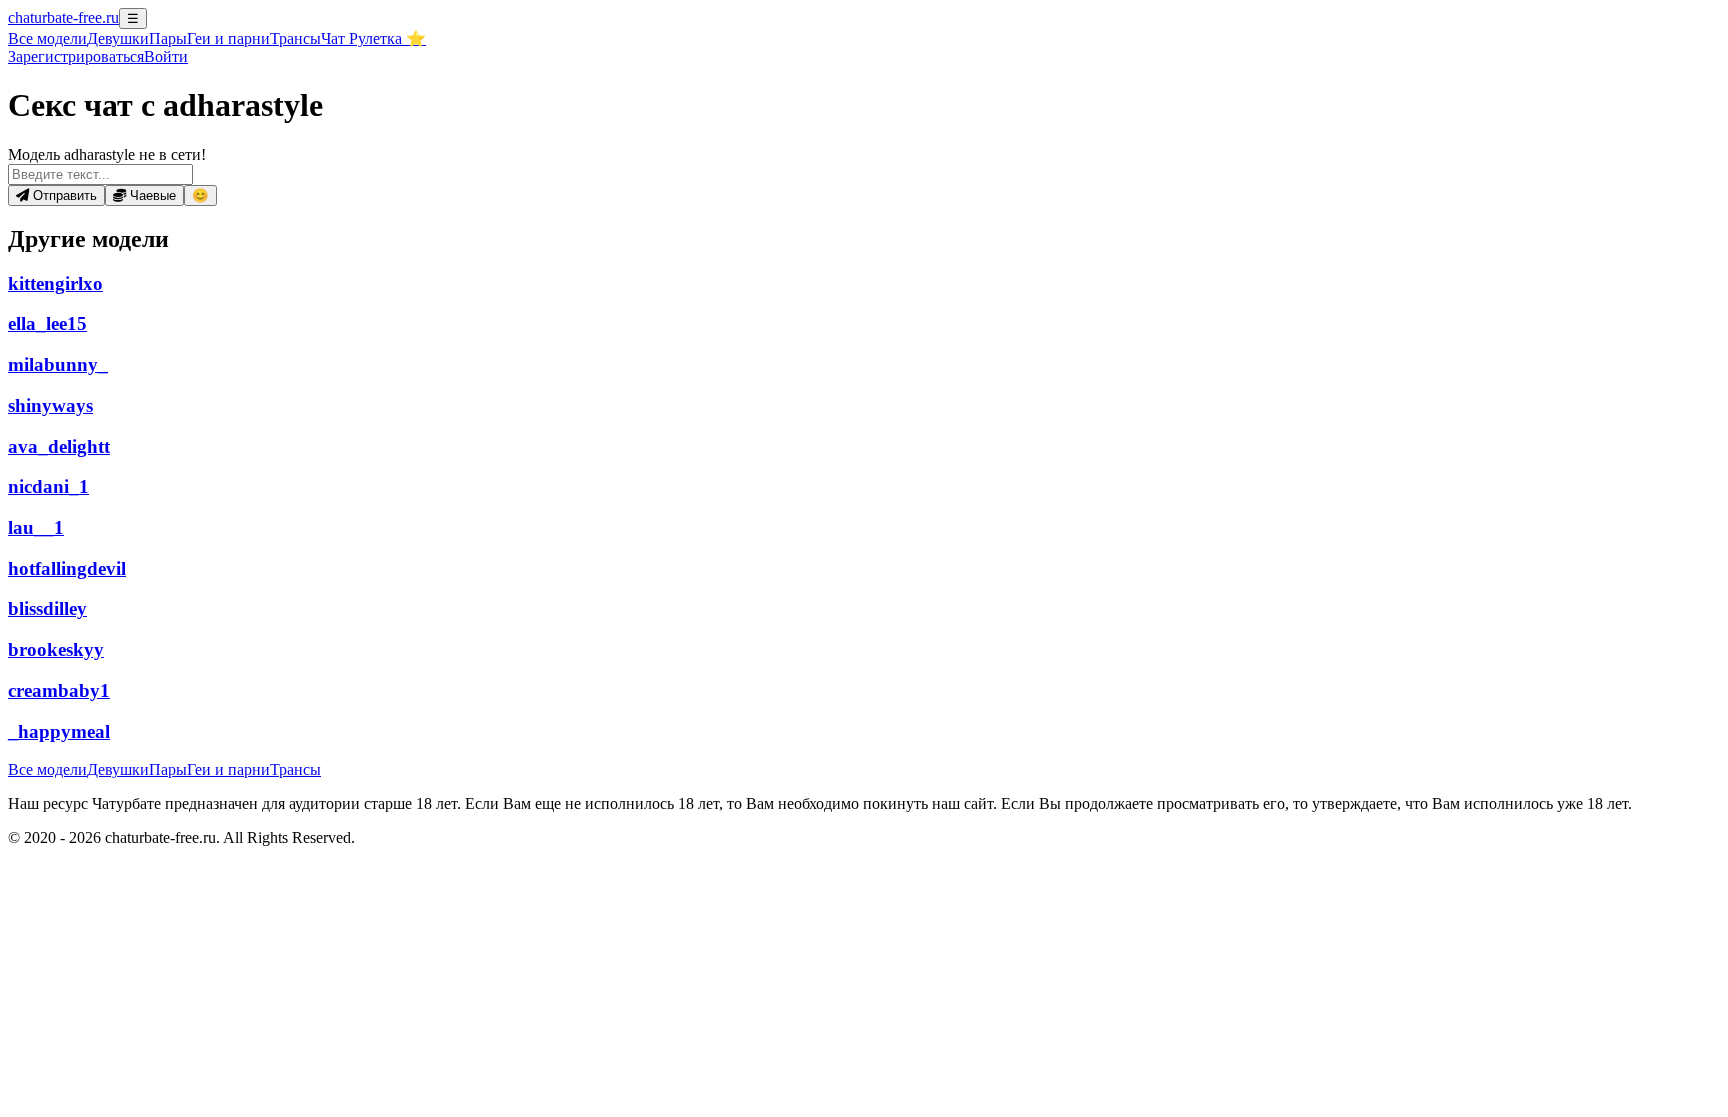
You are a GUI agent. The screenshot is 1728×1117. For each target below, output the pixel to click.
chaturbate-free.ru (63, 17)
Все (47, 38)
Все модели (47, 769)
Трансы (295, 38)
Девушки (118, 38)
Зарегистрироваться (76, 56)
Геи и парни (228, 769)
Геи (228, 38)
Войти (166, 56)
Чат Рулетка (373, 38)
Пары (168, 38)
